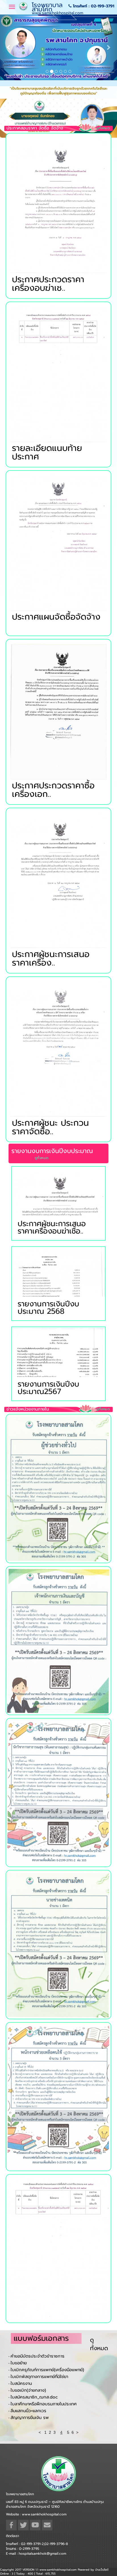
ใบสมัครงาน (21, 2420)
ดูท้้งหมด (103, 165)
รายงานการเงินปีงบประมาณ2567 (48, 1425)
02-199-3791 (103, 6)
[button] (9, 66)
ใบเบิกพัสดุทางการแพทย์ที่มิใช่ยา (39, 2414)
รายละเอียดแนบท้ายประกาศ (47, 489)
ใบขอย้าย (19, 2400)
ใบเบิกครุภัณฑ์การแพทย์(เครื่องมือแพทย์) (47, 2407)
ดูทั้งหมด (99, 2381)
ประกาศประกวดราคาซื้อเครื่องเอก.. (53, 827)
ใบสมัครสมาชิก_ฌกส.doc (34, 2434)
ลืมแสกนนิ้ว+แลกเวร (28, 2448)
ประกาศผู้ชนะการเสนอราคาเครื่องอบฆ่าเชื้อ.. (52, 1264)
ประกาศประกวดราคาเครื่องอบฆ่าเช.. (48, 321)
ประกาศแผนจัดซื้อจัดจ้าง (56, 654)
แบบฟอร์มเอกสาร (41, 2376)
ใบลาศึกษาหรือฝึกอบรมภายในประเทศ (44, 2441)
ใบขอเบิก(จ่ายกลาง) (28, 2427)
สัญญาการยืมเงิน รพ (30, 2455)
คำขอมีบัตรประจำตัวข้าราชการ (37, 2393)
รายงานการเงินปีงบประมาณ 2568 (48, 1344)
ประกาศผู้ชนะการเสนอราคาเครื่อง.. (51, 995)
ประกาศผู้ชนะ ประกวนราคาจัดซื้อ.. (50, 1164)
